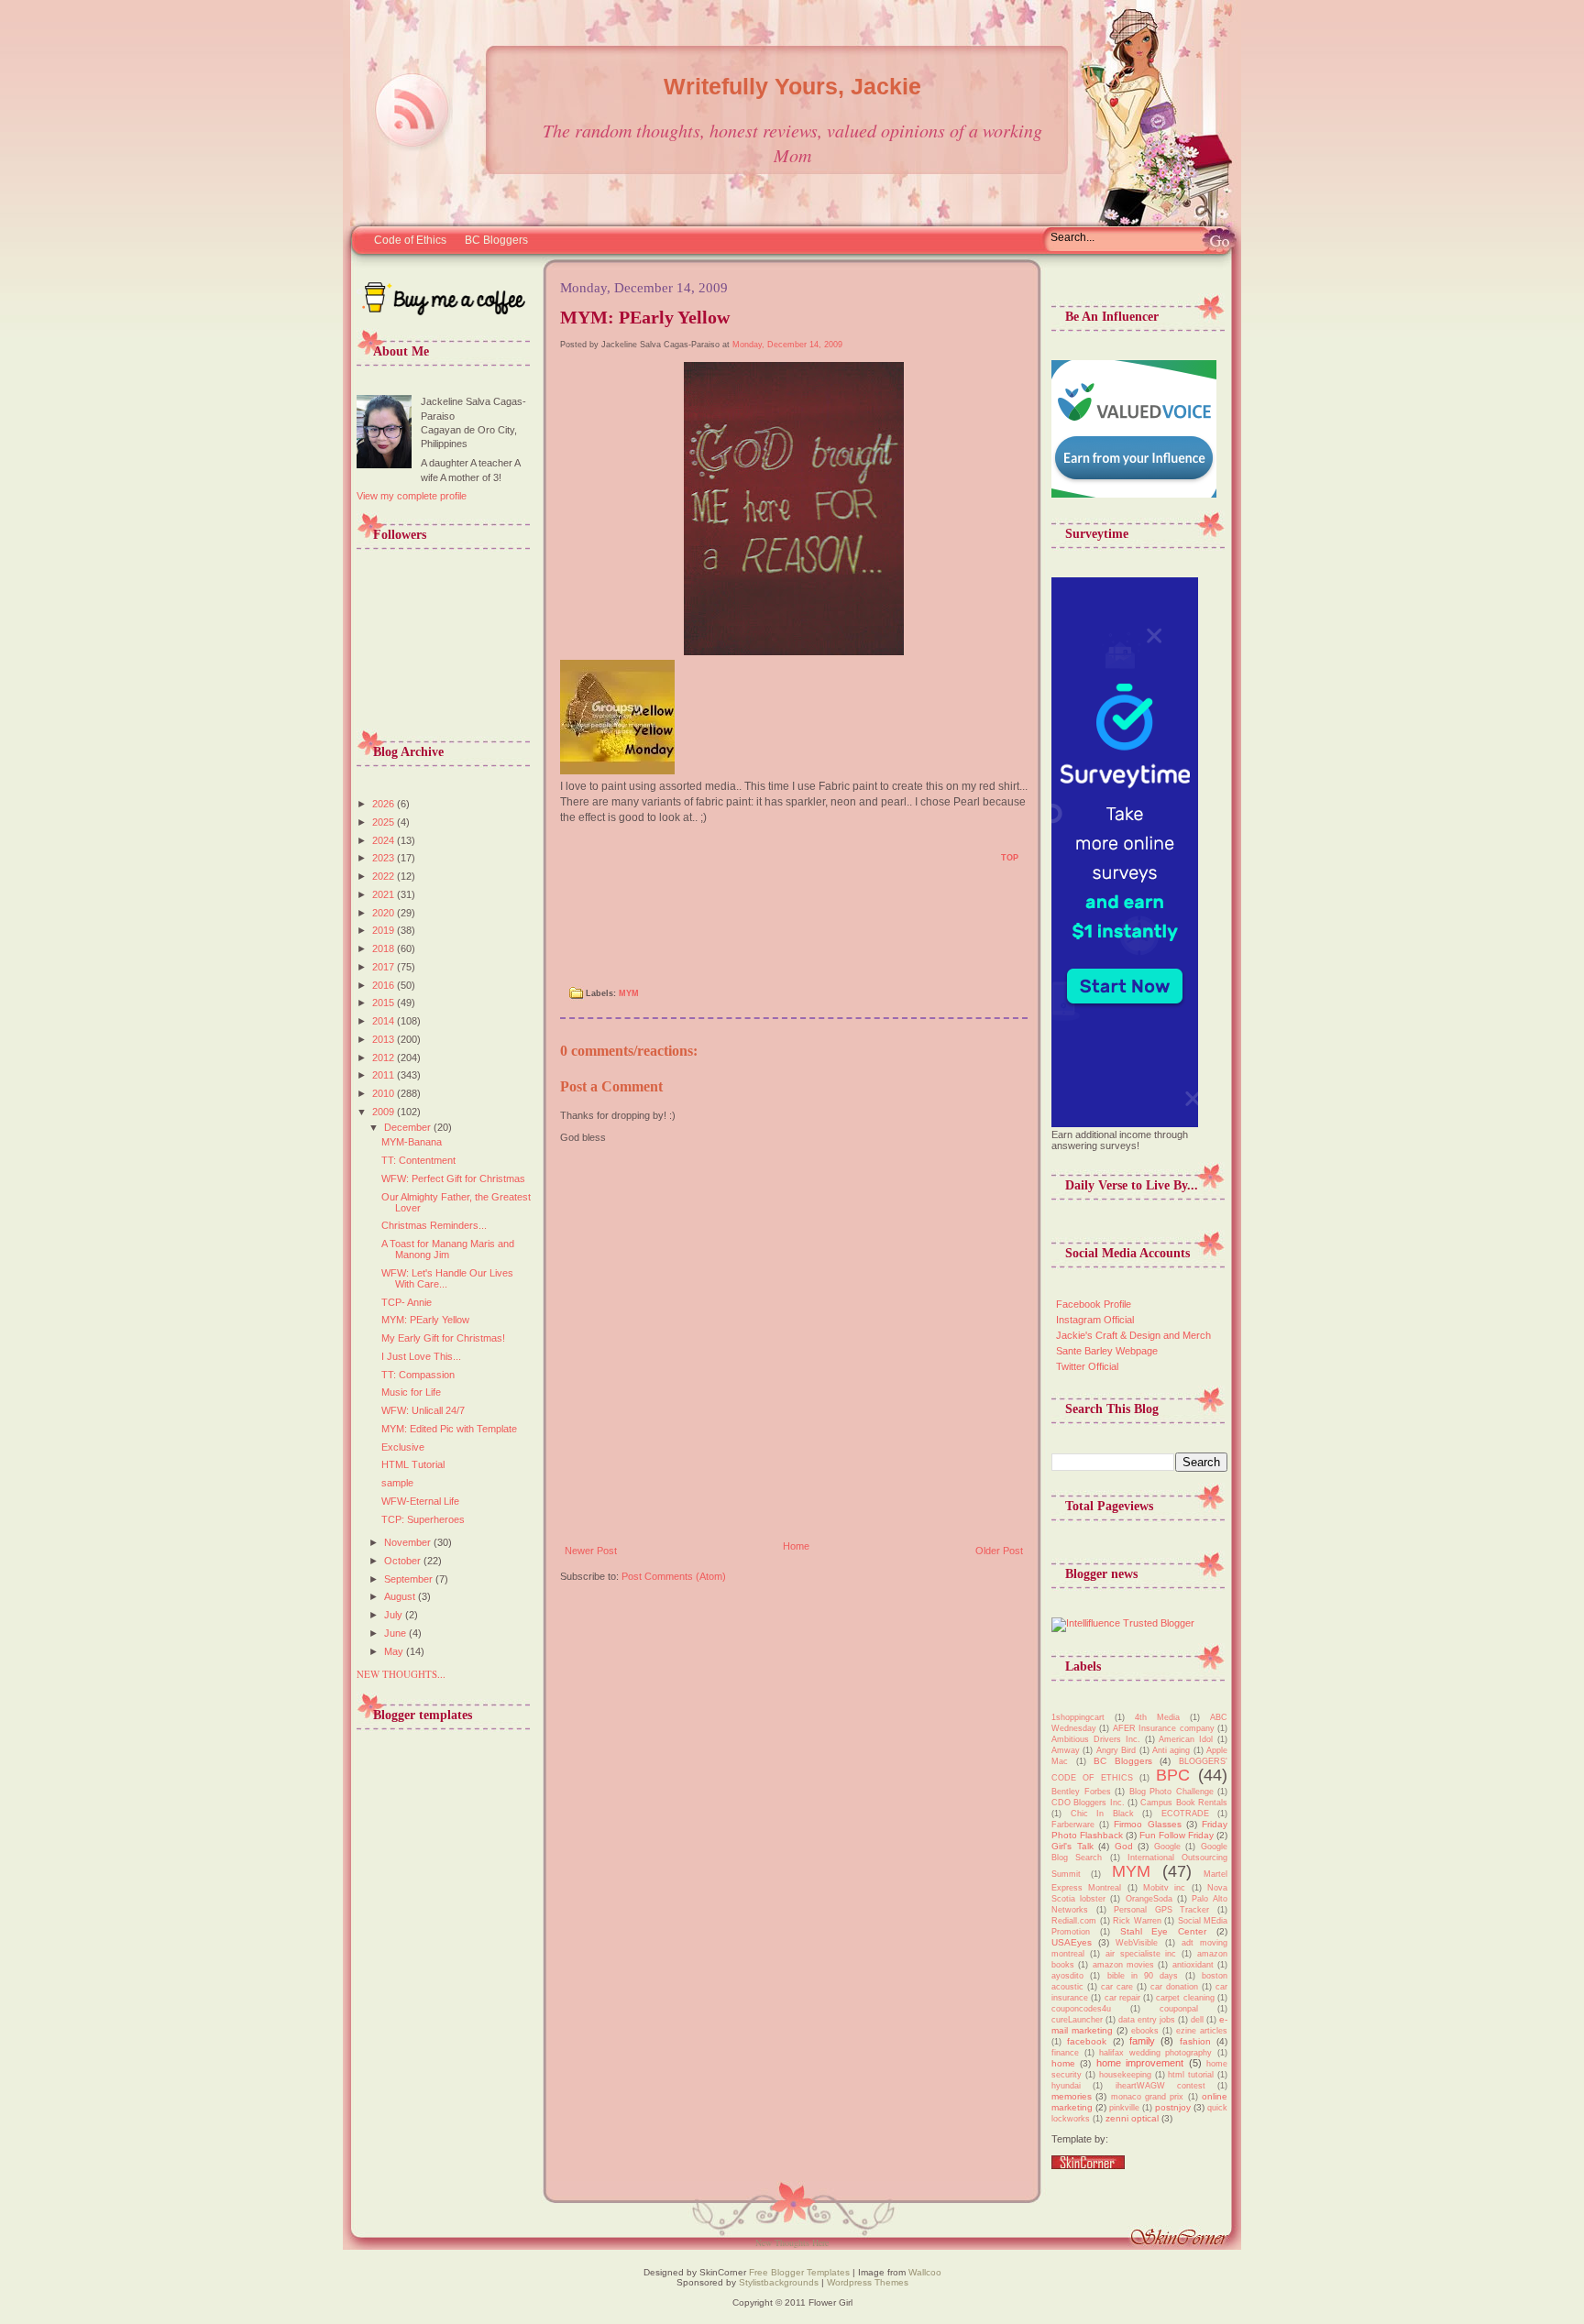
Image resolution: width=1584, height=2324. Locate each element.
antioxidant (1193, 1965)
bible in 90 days (1143, 1976)
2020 (385, 913)
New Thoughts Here (792, 2242)
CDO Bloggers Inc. (1088, 1803)
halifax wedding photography (1155, 2053)
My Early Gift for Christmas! (443, 1338)
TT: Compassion (418, 1375)
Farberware (1073, 1825)
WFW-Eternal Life (420, 1501)
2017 (385, 967)
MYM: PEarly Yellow (425, 1320)
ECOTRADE (1185, 1814)
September (410, 1579)
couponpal (1179, 2009)
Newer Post (591, 1551)
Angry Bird (1116, 1750)
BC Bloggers (496, 240)
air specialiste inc (1141, 1954)
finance (1065, 2053)
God (1124, 1846)
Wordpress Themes (868, 2282)
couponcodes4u (1081, 2009)
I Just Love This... (421, 1356)
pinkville (1124, 2108)
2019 (385, 930)
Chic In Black (1102, 1814)
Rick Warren (1137, 1921)
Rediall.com (1074, 1921)
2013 (385, 1039)
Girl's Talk (1072, 1846)
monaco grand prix (1148, 2097)
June (396, 1633)
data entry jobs (1147, 2020)
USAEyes (1072, 1942)
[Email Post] (571, 864)
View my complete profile (412, 496)
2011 (385, 1075)
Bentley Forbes (1081, 1792)
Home (796, 1546)
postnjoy (1173, 2107)
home (1063, 2063)
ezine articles (1202, 2031)
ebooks (1145, 2031)
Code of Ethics (410, 240)
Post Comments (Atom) (674, 1576)
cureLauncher (1077, 2020)
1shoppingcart (1078, 1717)
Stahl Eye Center (1164, 1931)
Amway (1066, 1750)
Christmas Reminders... (434, 1225)
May (395, 1651)
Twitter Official (1087, 1366)
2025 (385, 822)
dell (1197, 2020)
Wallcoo (925, 2272)
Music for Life (411, 1392)
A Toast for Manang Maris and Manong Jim (448, 1249)
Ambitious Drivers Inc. (1096, 1739)
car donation (1174, 1987)
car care (1117, 1987)
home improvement (1140, 2063)
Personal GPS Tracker (1161, 1910)
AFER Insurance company (1164, 1728)
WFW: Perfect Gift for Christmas (453, 1178)
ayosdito (1067, 1976)
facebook (1087, 2041)
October (404, 1561)
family (1142, 2041)
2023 (385, 858)
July (395, 1615)
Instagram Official (1095, 1320)
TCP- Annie (407, 1302)
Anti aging (1171, 1750)
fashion (1195, 2041)
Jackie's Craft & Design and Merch (1133, 1335)
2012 (385, 1058)
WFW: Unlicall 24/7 (423, 1410)
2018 (385, 948)
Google (1167, 1847)
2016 (385, 985)
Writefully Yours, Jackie (792, 86)
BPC (1173, 1775)
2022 (385, 876)
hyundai (1066, 2086)
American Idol (1186, 1739)
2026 (385, 804)
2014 (385, 1021)
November (409, 1542)
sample (397, 1483)
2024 (385, 840)
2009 (385, 1112)
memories (1072, 2096)
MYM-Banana (412, 1142)
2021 (385, 894)
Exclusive (403, 1447)
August (401, 1596)
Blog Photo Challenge (1171, 1792)
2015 (385, 1003)
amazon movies (1123, 1965)
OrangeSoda (1149, 1899)
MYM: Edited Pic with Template (449, 1429)
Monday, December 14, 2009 (787, 345)
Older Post (999, 1551)
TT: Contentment (418, 1160)
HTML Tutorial (413, 1464)
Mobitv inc (1164, 1888)
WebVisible (1137, 1943)
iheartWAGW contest (1160, 2086)
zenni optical (1132, 2118)
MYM (629, 993)
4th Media (1157, 1717)
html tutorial (1191, 2075)
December (409, 1127)
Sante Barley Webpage (1107, 1351)
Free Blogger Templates (798, 2272)
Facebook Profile (1094, 1304)
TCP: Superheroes (423, 1519)
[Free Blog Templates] (1088, 2165)
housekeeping (1125, 2075)
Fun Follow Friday (1177, 1835)
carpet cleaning (1185, 1998)
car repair (1122, 1998)
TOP (1010, 858)
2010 (385, 1093)
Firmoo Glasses (1147, 1824)
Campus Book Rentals (1184, 1803)
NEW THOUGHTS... (401, 1674)
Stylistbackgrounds (779, 2282)
